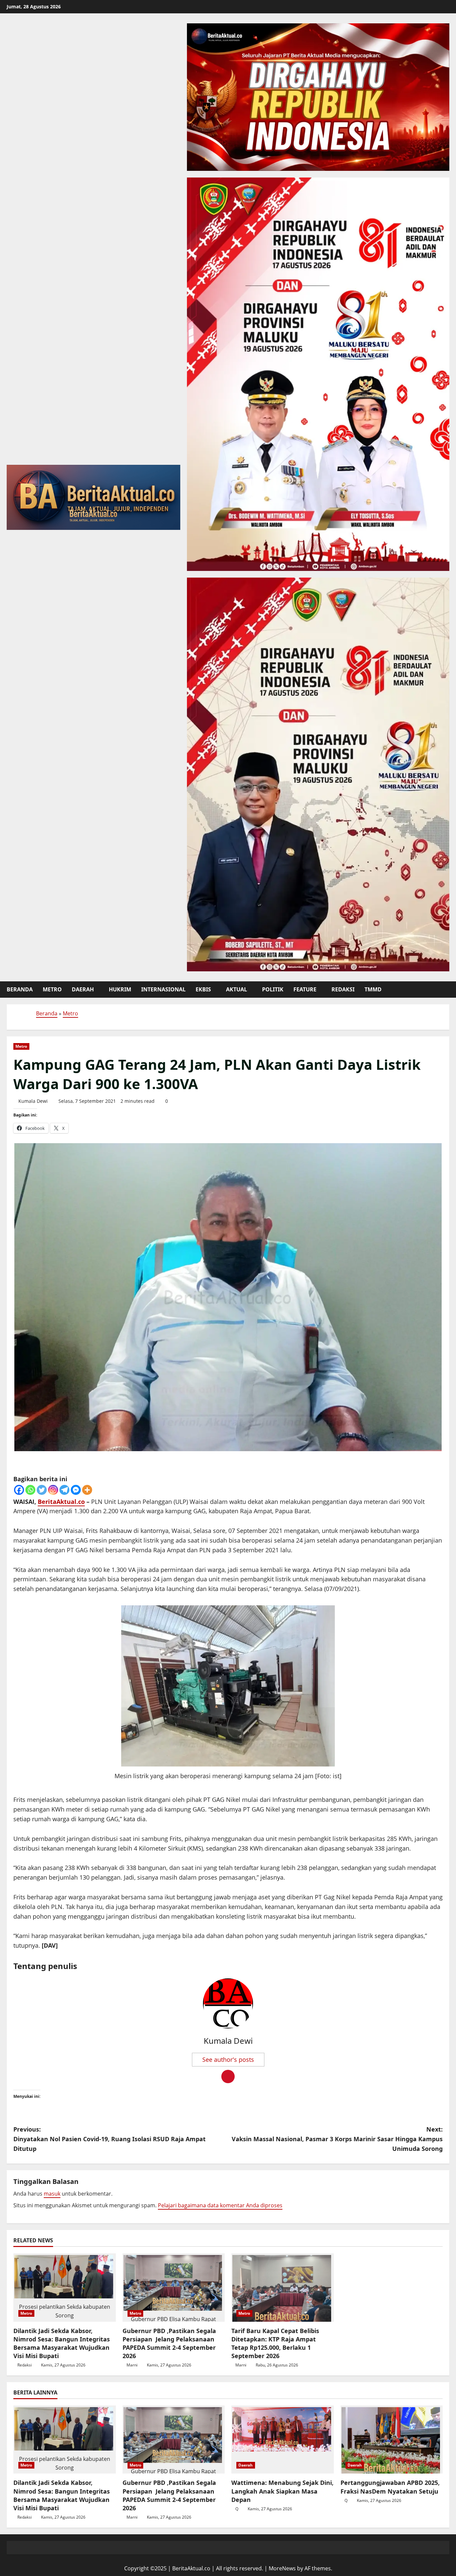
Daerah (83, 989)
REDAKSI (343, 989)
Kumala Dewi (33, 1101)
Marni (132, 2365)
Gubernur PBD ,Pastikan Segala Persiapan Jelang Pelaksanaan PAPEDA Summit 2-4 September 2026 (169, 2343)
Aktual (237, 989)
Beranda (20, 989)
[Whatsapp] (30, 1490)
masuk (52, 2194)
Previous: (109, 2139)
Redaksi (25, 2365)
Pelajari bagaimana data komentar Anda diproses (220, 2205)
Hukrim (120, 989)
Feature (305, 989)
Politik (273, 989)
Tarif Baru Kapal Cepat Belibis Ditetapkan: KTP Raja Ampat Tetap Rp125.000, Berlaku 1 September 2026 (275, 2343)
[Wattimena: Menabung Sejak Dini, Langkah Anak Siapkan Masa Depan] (283, 2440)
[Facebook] (19, 1490)
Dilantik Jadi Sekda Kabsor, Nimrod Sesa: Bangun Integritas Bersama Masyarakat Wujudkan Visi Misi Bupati (62, 2343)
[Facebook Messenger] (76, 1490)
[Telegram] (64, 1490)
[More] (87, 1490)
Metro (52, 989)
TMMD (373, 989)
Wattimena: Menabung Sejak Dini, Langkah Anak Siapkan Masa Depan (282, 2491)
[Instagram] (53, 1490)
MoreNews (282, 2568)
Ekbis (203, 989)
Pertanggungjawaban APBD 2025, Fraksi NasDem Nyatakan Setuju (390, 2487)
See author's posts (228, 2059)
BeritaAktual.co (61, 1502)
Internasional (163, 989)
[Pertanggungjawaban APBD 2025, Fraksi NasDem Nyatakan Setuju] (392, 2440)
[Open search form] (447, 989)
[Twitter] (42, 1490)
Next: (337, 2139)
